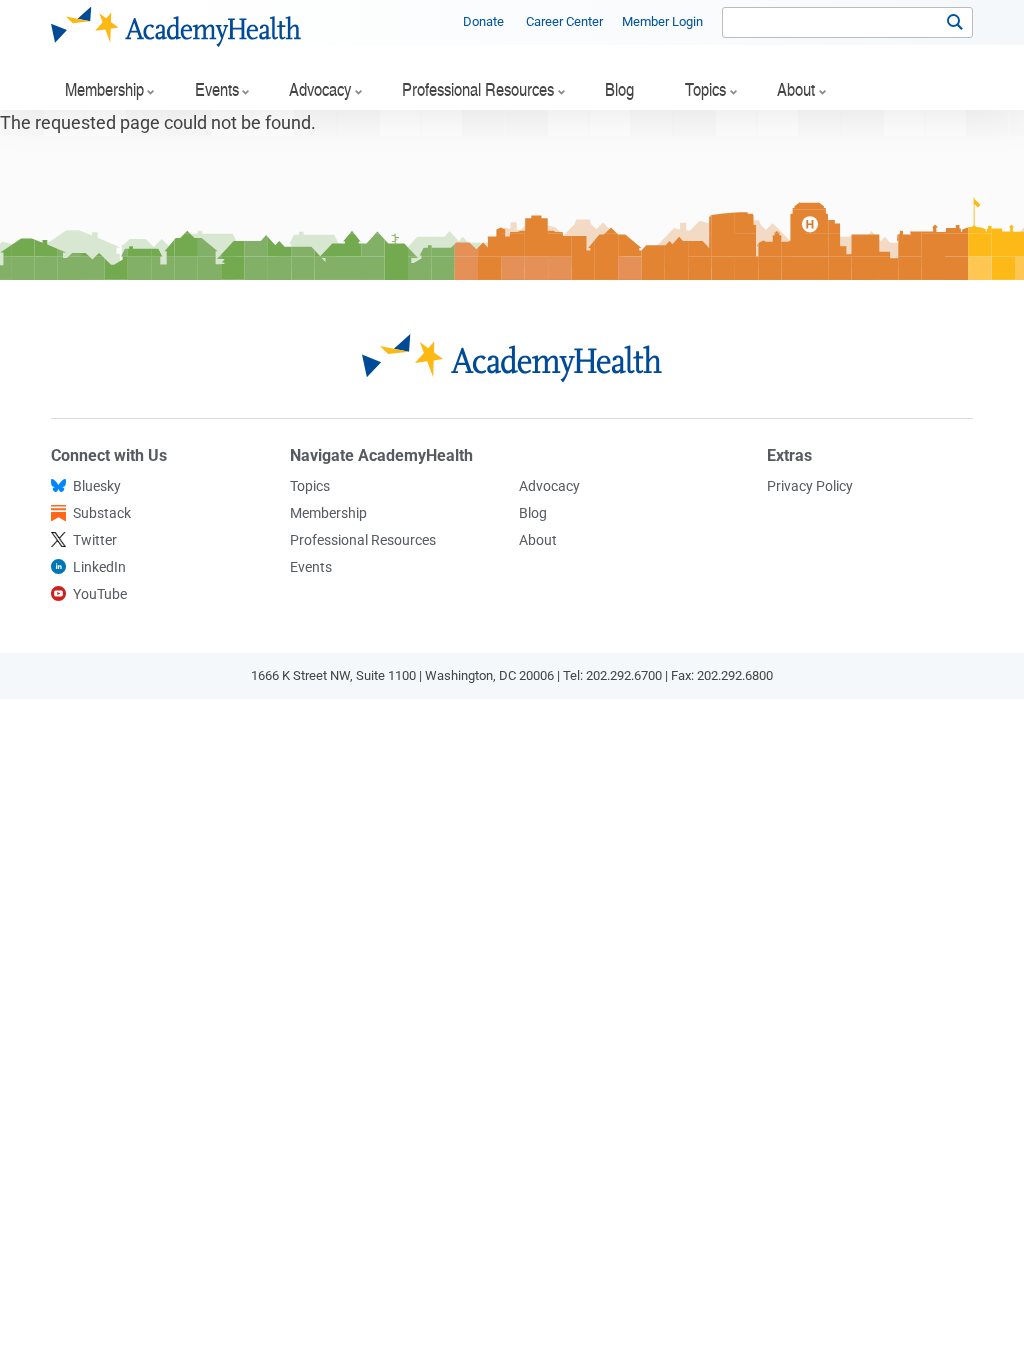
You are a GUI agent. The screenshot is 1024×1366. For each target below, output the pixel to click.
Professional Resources (363, 540)
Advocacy (549, 486)
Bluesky (97, 486)
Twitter (95, 540)
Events (311, 567)
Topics (310, 486)
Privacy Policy (810, 486)
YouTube (100, 594)
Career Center (564, 21)
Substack (102, 513)
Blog (533, 513)
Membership (328, 513)
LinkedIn (99, 567)
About (538, 540)
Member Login (662, 21)
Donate (483, 21)
